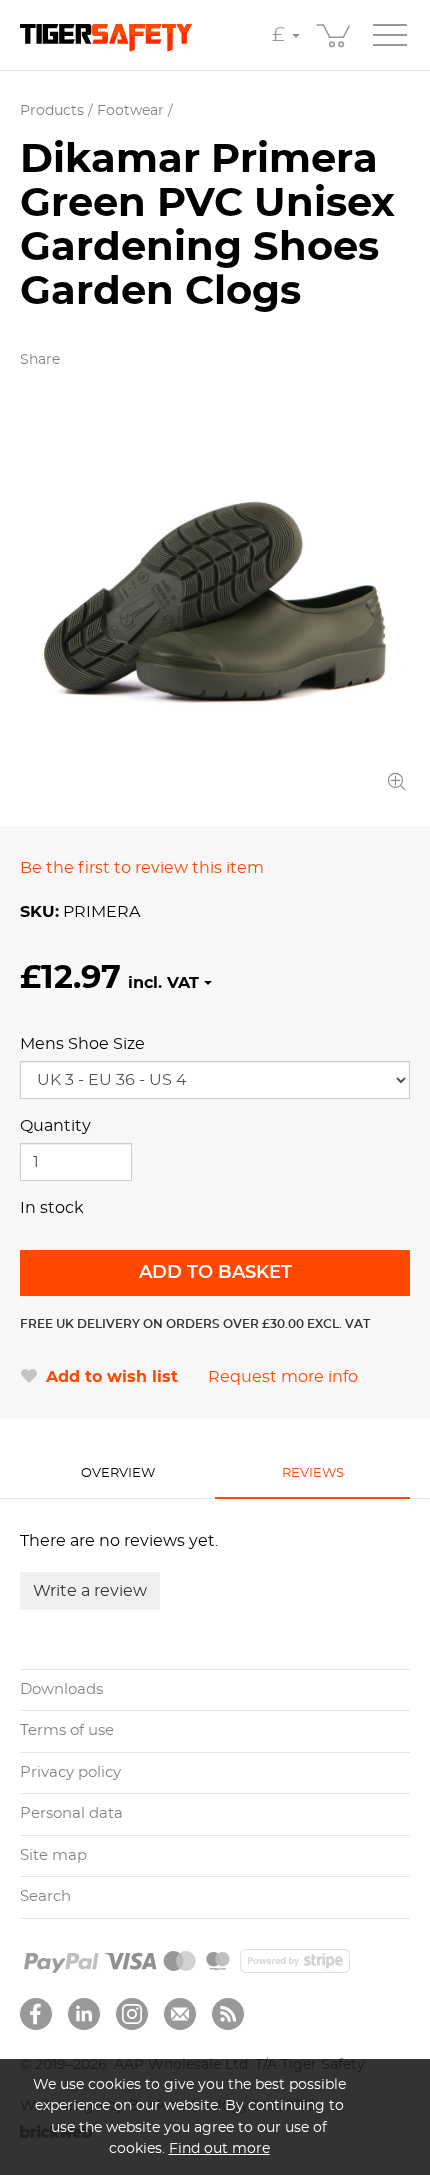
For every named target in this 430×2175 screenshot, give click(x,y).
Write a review (90, 1591)
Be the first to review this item (142, 868)
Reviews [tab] (313, 1473)
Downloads (61, 1689)
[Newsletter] (180, 2014)
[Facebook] (36, 2014)
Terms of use (67, 1730)
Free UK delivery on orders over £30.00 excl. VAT (195, 1324)
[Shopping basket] (335, 35)
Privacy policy (70, 1772)
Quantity (55, 1126)
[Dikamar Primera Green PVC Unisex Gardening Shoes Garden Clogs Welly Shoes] (215, 601)
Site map (53, 1855)
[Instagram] (132, 2014)
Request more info (283, 1377)
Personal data (71, 1813)
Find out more (219, 2148)
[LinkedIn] (84, 2014)
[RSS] (228, 2014)
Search (45, 1896)
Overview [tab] (118, 1473)
